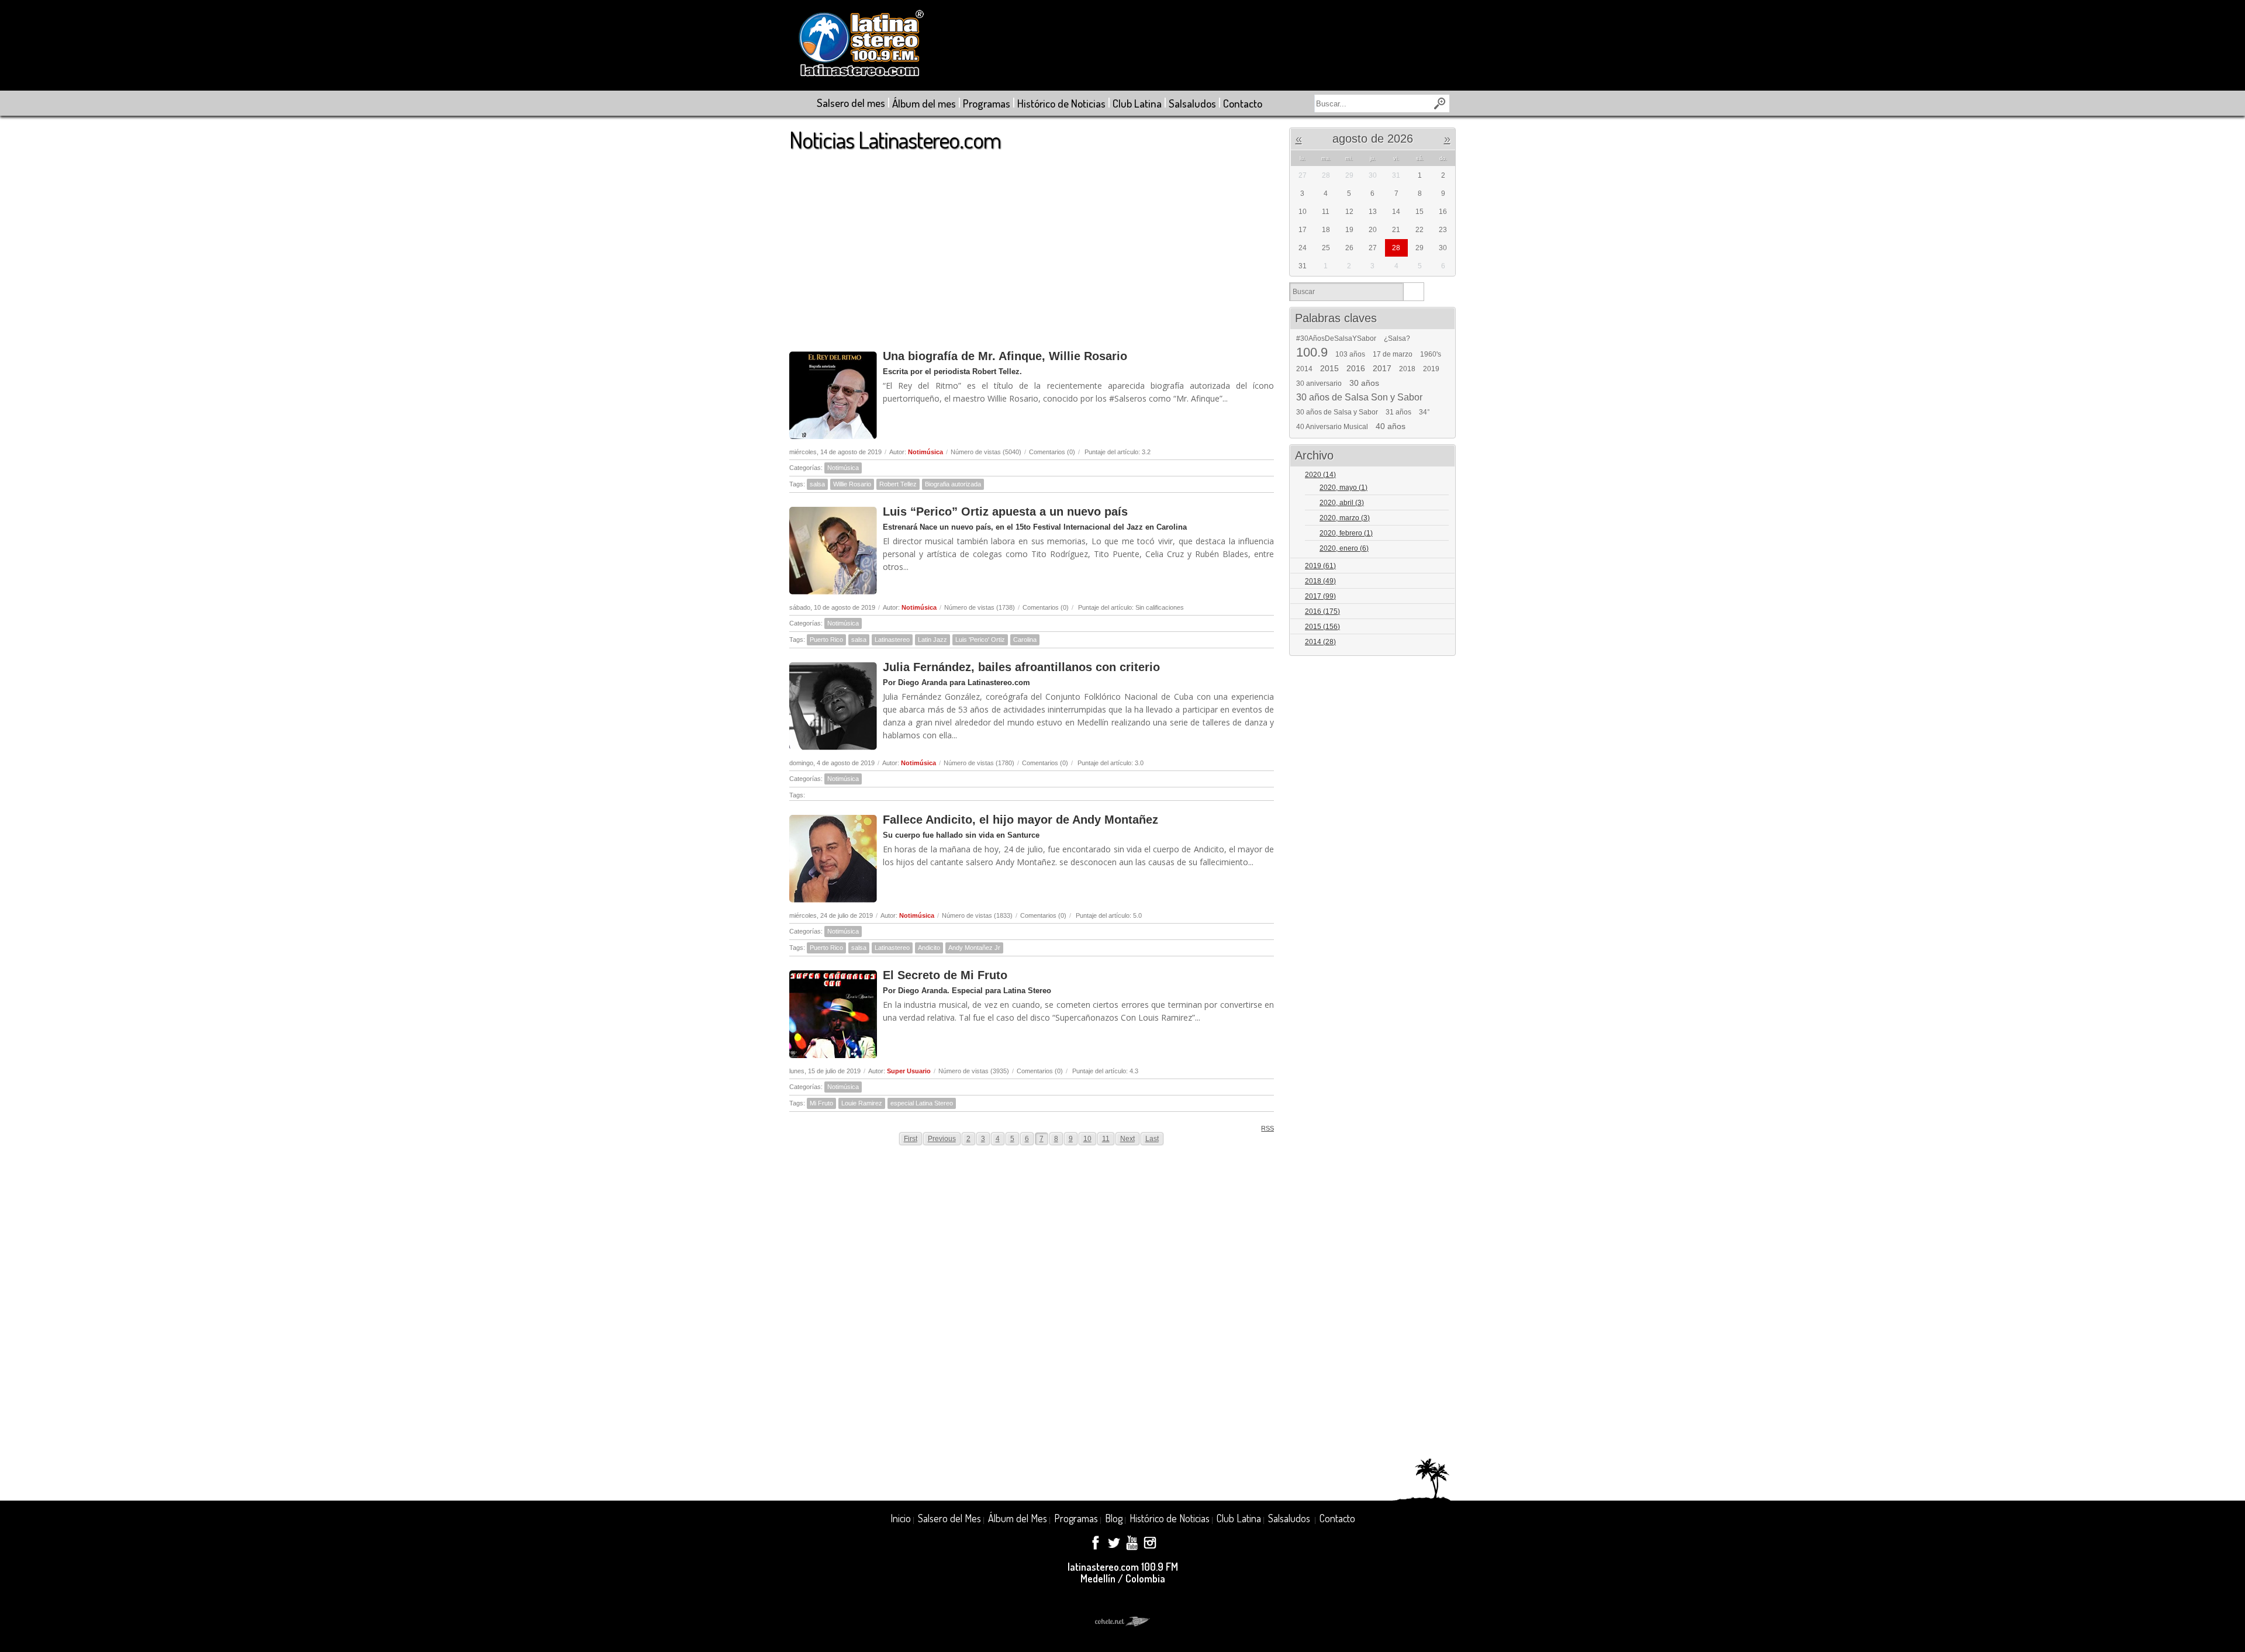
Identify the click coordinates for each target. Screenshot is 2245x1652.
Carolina (1025, 640)
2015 (1329, 368)
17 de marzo (1393, 354)
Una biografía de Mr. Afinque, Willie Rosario (1005, 356)
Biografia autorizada (953, 484)
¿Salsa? (1397, 338)
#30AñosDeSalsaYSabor (1336, 338)
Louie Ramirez (862, 1103)
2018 (1407, 369)
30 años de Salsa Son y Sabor (1359, 398)
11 (1106, 1139)
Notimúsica (925, 452)
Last (1152, 1139)
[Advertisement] (1032, 245)
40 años (1391, 426)
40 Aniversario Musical (1332, 427)
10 (1087, 1139)
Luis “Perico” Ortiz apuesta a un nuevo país (1005, 512)
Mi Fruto (821, 1103)
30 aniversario (1319, 383)
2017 (1382, 368)
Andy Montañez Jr (974, 948)
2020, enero (1344, 548)
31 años (1398, 412)
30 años (1364, 383)
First (911, 1139)
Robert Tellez (898, 484)
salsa (817, 484)
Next (1127, 1139)
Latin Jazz (932, 640)
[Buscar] (1413, 292)
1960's (1431, 354)
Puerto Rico (826, 640)
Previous (942, 1139)
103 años (1350, 354)
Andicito (929, 948)
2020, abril (1342, 503)
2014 (1304, 369)
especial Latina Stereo (922, 1103)
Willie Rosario (852, 484)
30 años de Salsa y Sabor (1337, 412)
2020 (1320, 475)
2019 (1431, 369)
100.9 (1312, 352)
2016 (1356, 368)
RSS (1267, 1128)
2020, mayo (1343, 488)
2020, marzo (1345, 518)
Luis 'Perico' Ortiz (980, 640)
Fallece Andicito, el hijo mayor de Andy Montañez (1020, 820)
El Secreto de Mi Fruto (945, 975)
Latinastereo (892, 640)
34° (1424, 412)
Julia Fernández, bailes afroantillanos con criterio (1021, 667)
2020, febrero (1346, 533)
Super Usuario (909, 1071)
